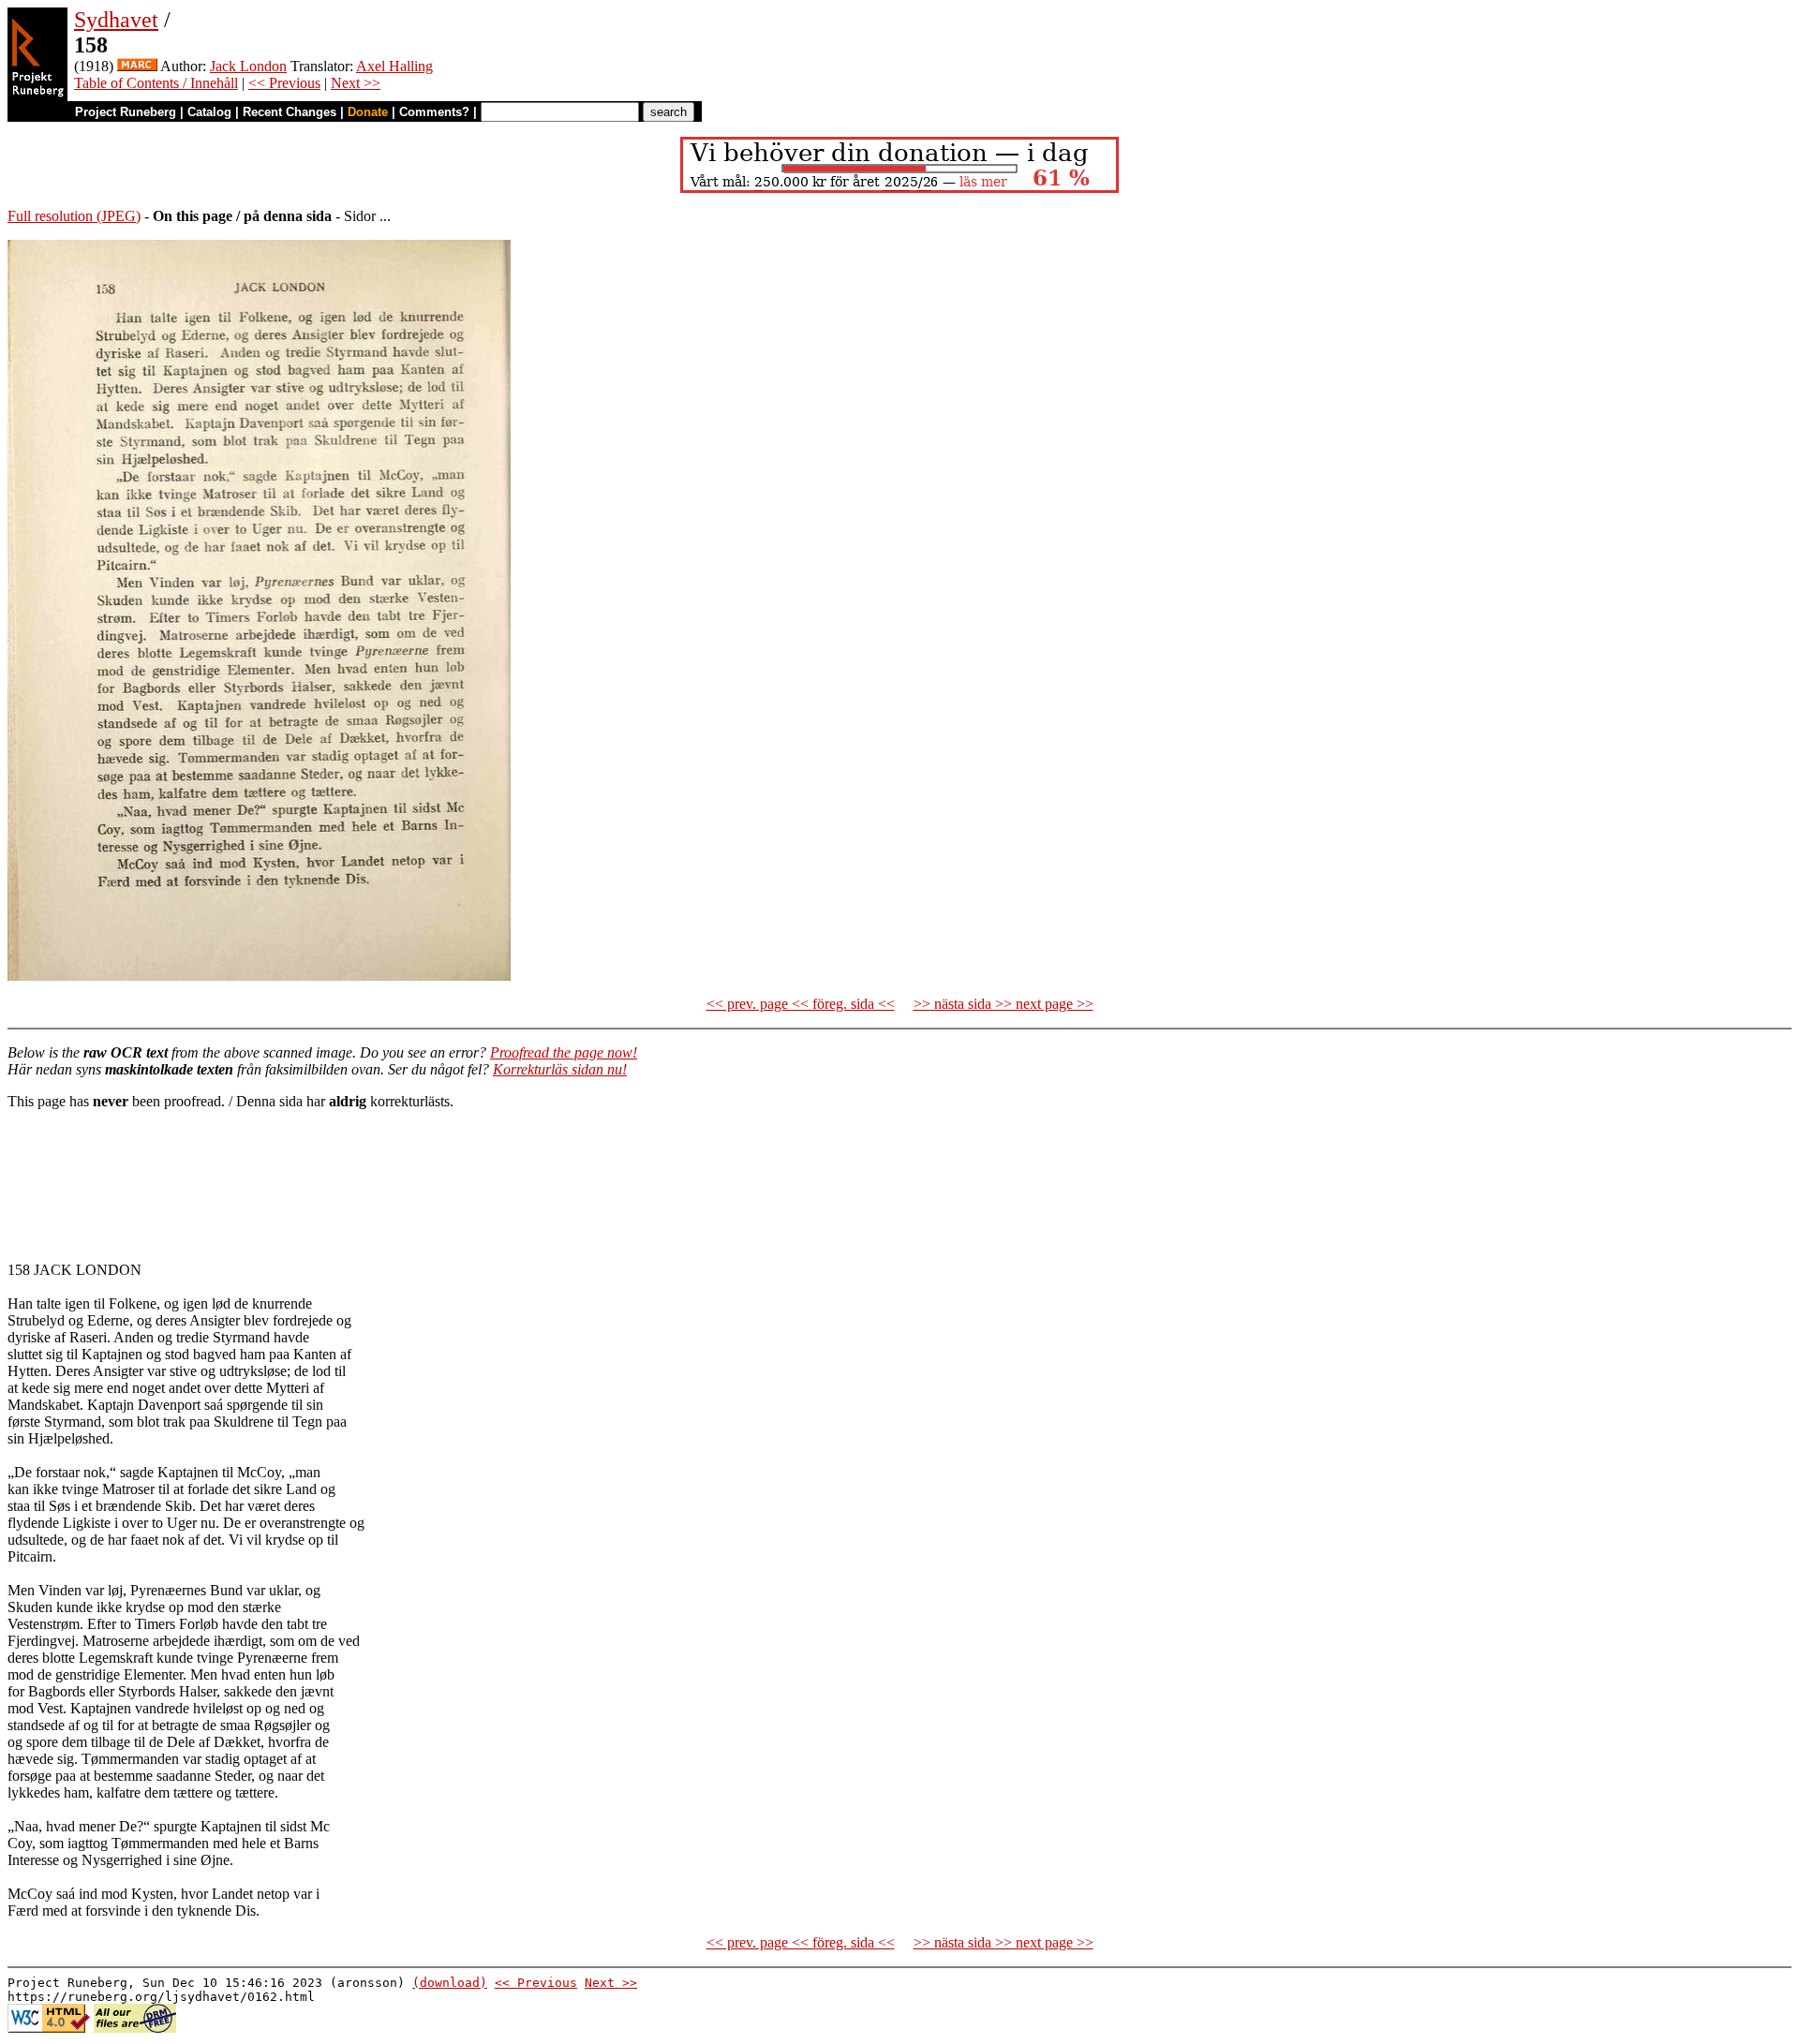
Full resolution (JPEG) (74, 216)
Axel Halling (394, 66)
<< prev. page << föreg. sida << (801, 1004)
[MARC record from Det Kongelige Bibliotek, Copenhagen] (137, 66)
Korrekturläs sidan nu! (560, 1069)
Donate (368, 112)
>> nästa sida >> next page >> (1004, 1004)
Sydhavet (116, 20)
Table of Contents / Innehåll (156, 83)
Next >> (356, 83)
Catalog (209, 112)
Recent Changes (290, 112)
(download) (450, 1983)
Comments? (434, 112)
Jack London (248, 66)
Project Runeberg (126, 112)
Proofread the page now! (564, 1052)
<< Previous (284, 83)
